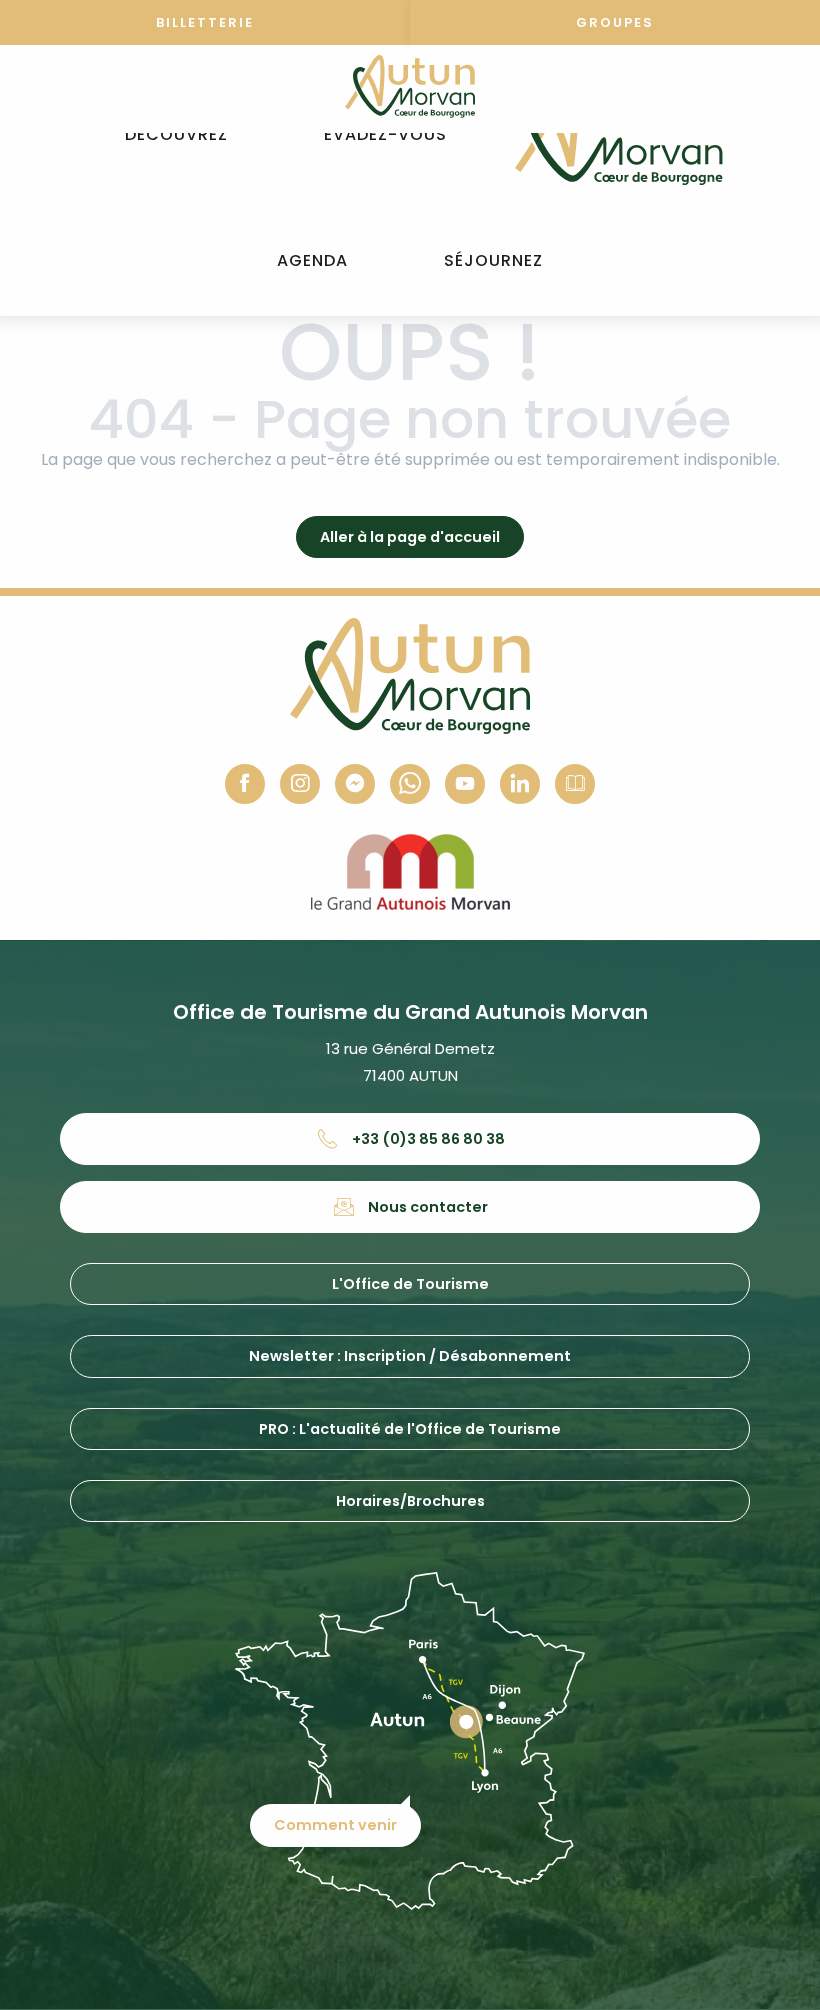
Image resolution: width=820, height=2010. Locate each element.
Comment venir (335, 1825)
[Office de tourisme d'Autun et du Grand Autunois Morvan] (618, 135)
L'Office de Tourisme (410, 1284)
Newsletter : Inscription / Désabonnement (410, 1356)
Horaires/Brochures (410, 1501)
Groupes (615, 22)
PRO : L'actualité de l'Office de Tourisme (410, 1429)
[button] (176, 135)
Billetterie (205, 22)
